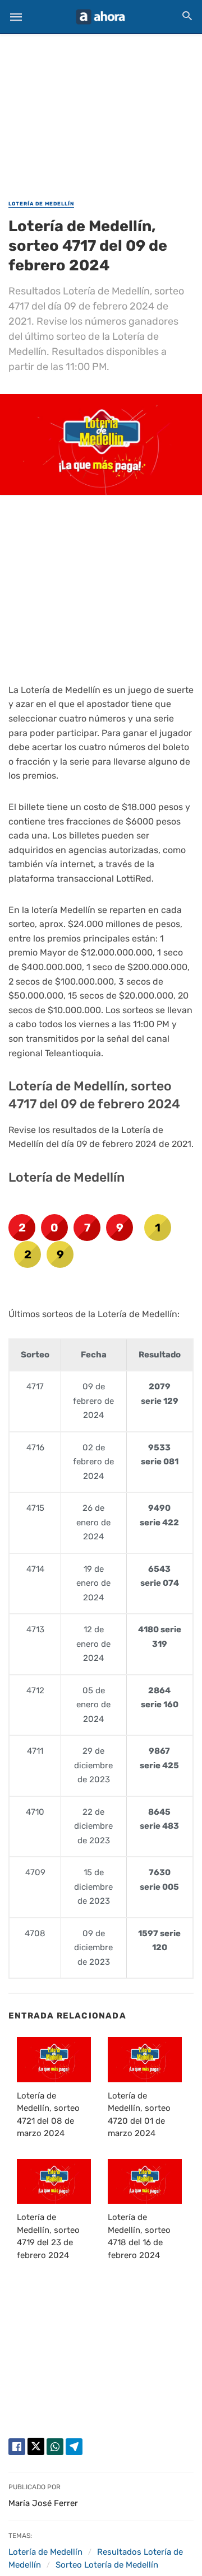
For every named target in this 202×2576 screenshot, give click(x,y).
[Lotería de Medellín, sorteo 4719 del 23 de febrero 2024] (54, 2181)
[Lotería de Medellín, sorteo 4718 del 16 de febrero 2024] (145, 2181)
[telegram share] (74, 2447)
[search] (187, 15)
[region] (101, 110)
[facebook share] (17, 2447)
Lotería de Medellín (41, 204)
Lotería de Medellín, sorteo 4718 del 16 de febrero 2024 (139, 2236)
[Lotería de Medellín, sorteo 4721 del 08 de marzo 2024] (54, 2059)
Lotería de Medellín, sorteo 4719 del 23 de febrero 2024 (48, 2236)
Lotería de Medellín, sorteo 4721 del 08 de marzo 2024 (48, 2115)
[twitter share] (36, 2446)
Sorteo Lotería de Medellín (107, 2565)
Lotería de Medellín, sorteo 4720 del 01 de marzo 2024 (139, 2115)
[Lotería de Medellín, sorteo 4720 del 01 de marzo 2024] (145, 2059)
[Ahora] (100, 17)
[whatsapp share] (55, 2447)
